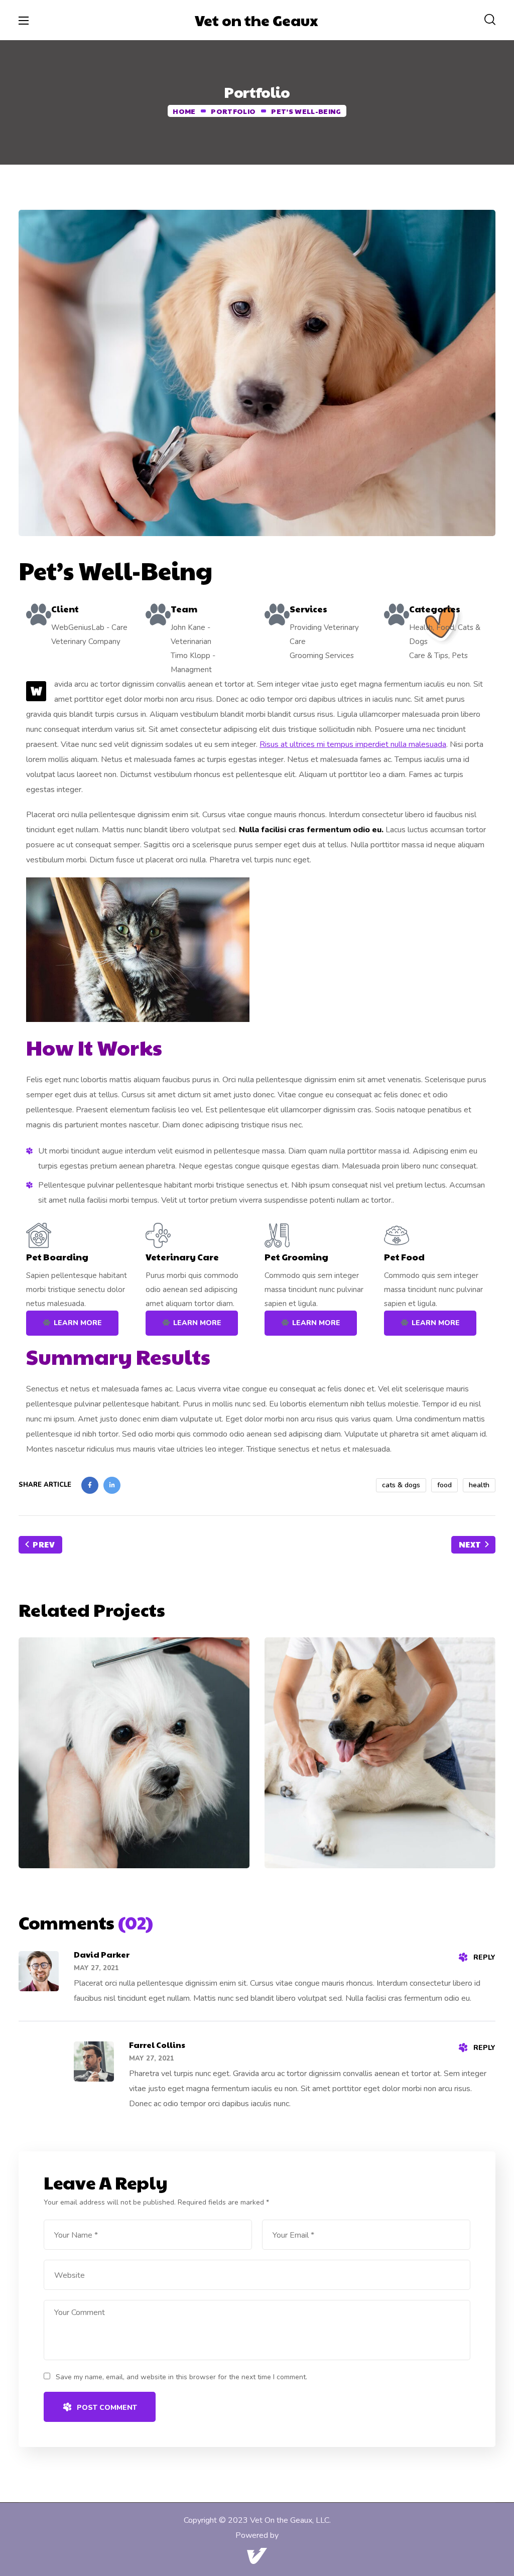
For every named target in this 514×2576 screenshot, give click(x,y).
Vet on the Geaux (256, 20)
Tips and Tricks (380, 1759)
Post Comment (107, 2408)
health (479, 1485)
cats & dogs (401, 1485)
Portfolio (233, 111)
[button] (490, 20)
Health (152, 1785)
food (444, 1485)
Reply (484, 1957)
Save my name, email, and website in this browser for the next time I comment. (181, 2377)
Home (184, 111)
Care (112, 1785)
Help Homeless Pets (134, 1759)
